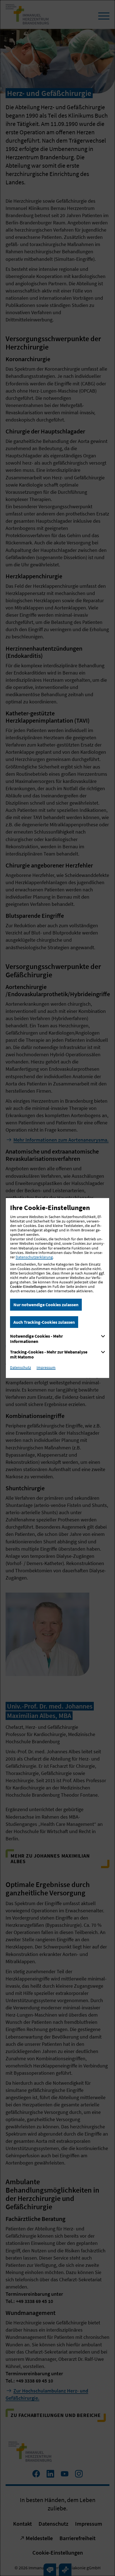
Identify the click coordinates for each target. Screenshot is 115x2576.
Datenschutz (21, 1367)
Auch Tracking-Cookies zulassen (44, 1322)
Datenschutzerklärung (34, 1257)
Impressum (46, 1367)
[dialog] (57, 1288)
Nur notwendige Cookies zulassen (46, 1305)
